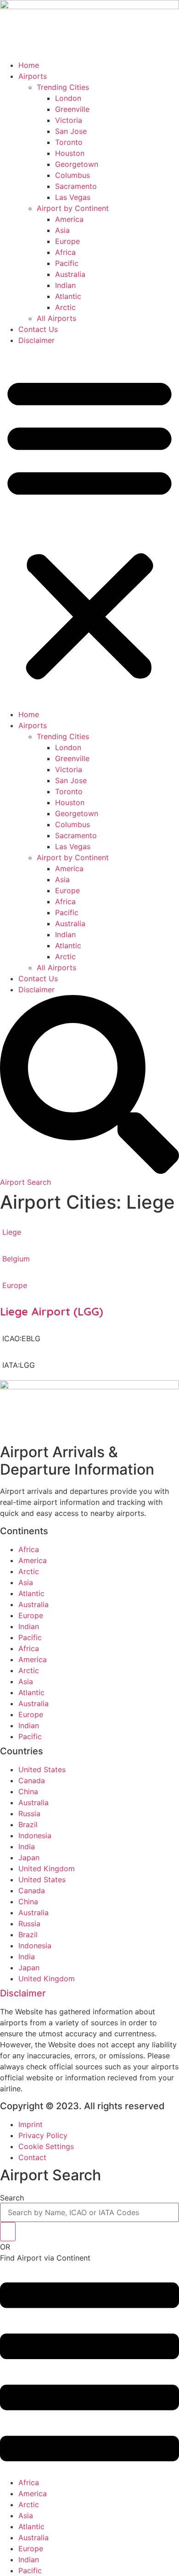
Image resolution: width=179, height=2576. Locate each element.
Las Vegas (73, 197)
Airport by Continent (73, 208)
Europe (67, 241)
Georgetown (77, 164)
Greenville (72, 109)
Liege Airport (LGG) (52, 1311)
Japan (29, 1857)
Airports (33, 76)
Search (12, 2198)
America (69, 219)
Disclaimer (36, 340)
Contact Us (38, 329)
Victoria (69, 120)
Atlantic (68, 296)
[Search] (8, 2232)
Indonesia (35, 1835)
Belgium (16, 1259)
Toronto (69, 142)
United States (42, 1769)
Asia (62, 230)
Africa (65, 252)
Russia (29, 1813)
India (27, 1846)
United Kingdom (47, 1868)
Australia (70, 274)
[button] (89, 527)
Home (29, 65)
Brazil (28, 1824)
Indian (65, 285)
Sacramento (76, 186)
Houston (70, 153)
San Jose (71, 131)
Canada (32, 1780)
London (68, 98)
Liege (12, 1232)
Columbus (73, 175)
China (28, 1791)
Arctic (65, 307)
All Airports (56, 318)
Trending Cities (63, 87)
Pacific (67, 263)
